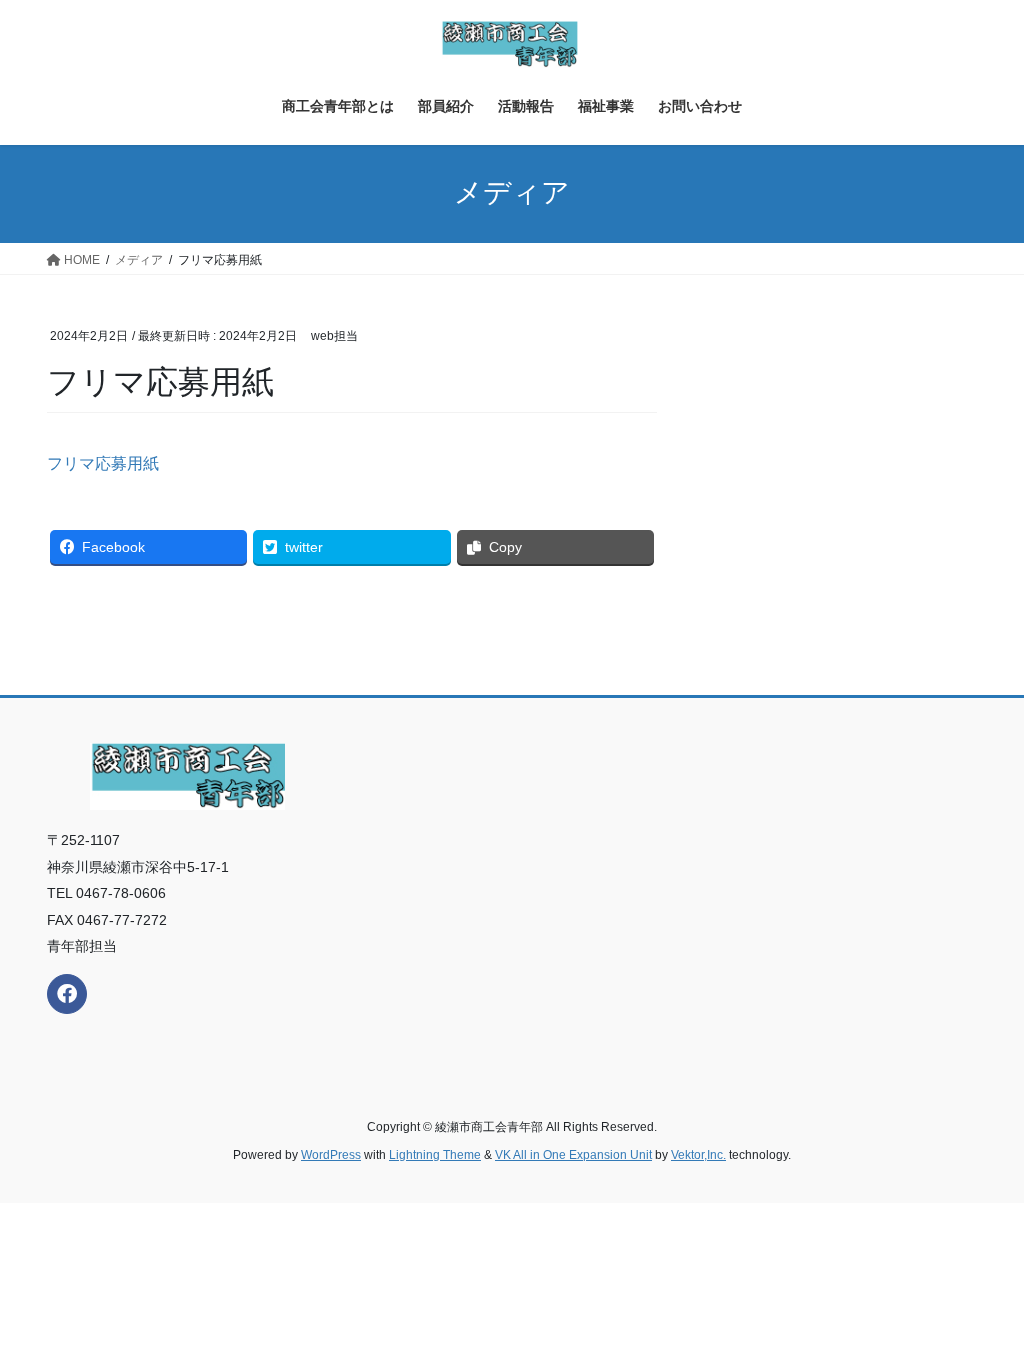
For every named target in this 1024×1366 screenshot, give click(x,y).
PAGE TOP (980, 1307)
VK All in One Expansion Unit (573, 1155)
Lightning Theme (435, 1155)
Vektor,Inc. (698, 1155)
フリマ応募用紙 (103, 463)
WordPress (331, 1155)
